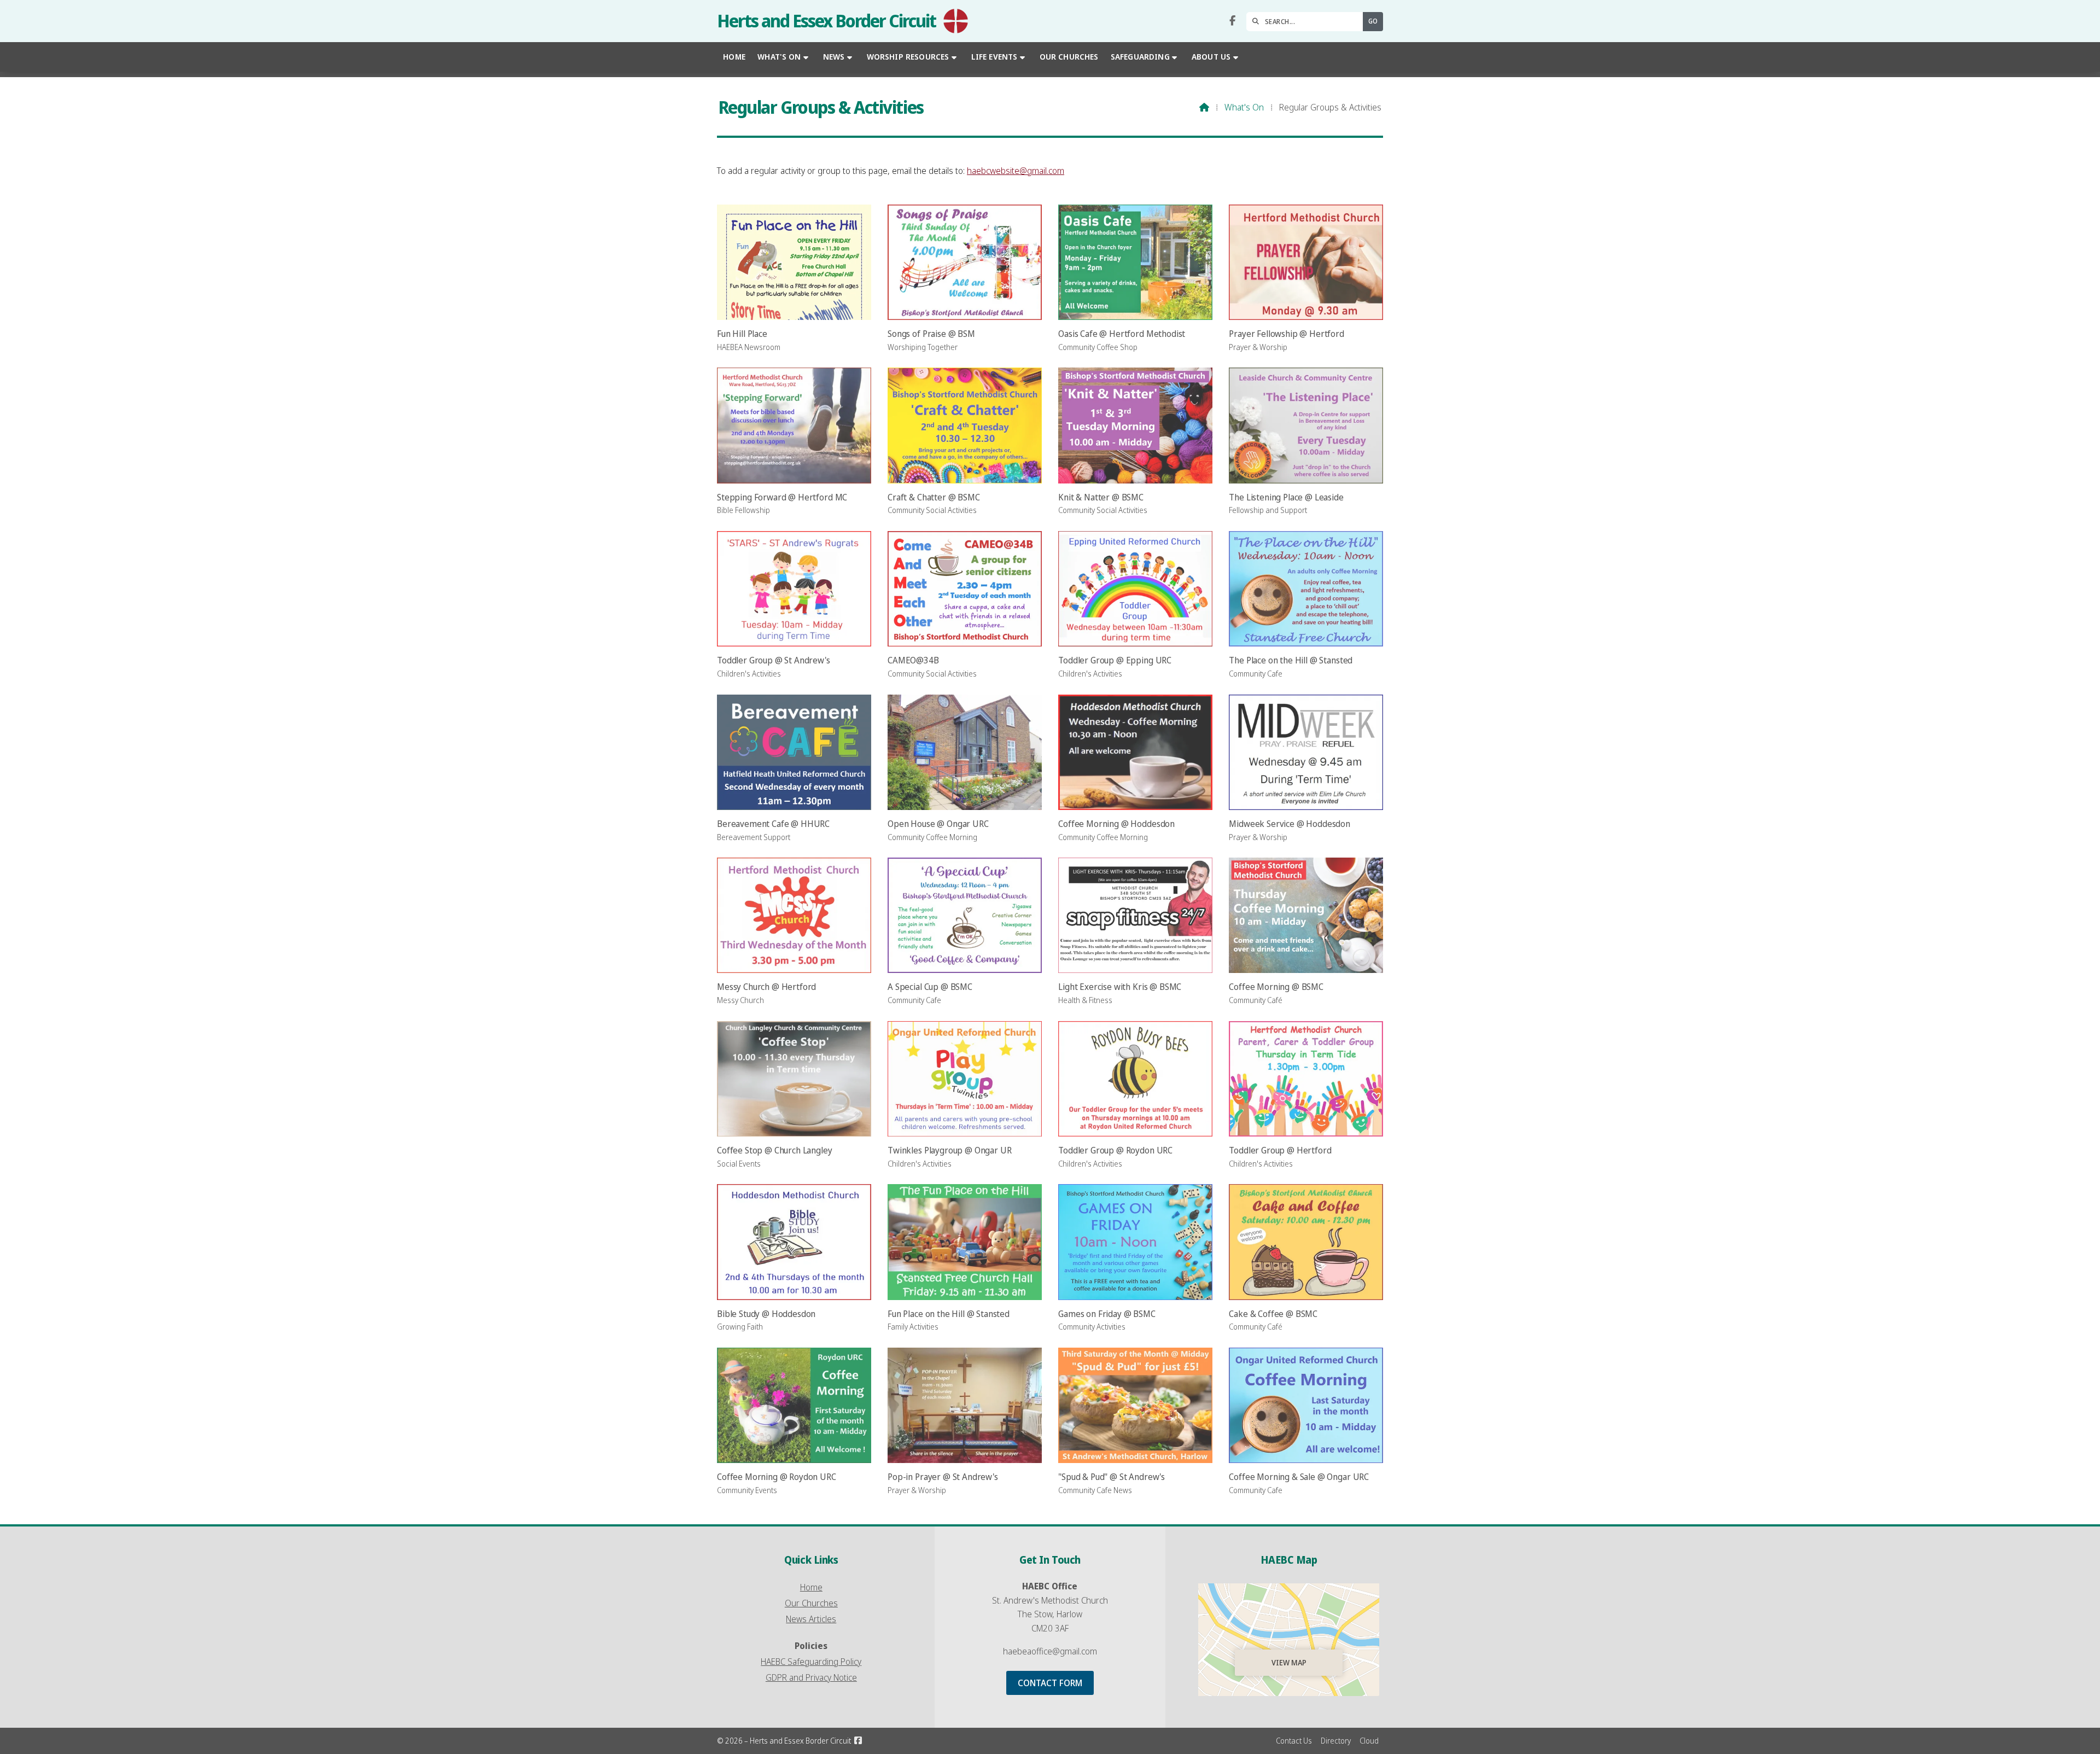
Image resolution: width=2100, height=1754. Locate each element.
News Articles (811, 1619)
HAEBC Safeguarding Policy (811, 1662)
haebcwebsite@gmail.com (1016, 171)
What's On (1244, 107)
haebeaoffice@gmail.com (1050, 1651)
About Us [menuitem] (1211, 57)
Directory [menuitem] (1336, 1741)
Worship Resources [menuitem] (908, 57)
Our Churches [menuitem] (1069, 57)
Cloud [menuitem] (1369, 1741)
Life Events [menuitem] (994, 57)
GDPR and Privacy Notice (811, 1677)
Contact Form (1050, 1683)
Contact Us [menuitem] (1294, 1741)
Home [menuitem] (734, 57)
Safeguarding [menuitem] (1140, 57)
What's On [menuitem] (779, 57)
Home (811, 1587)
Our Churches (811, 1603)
